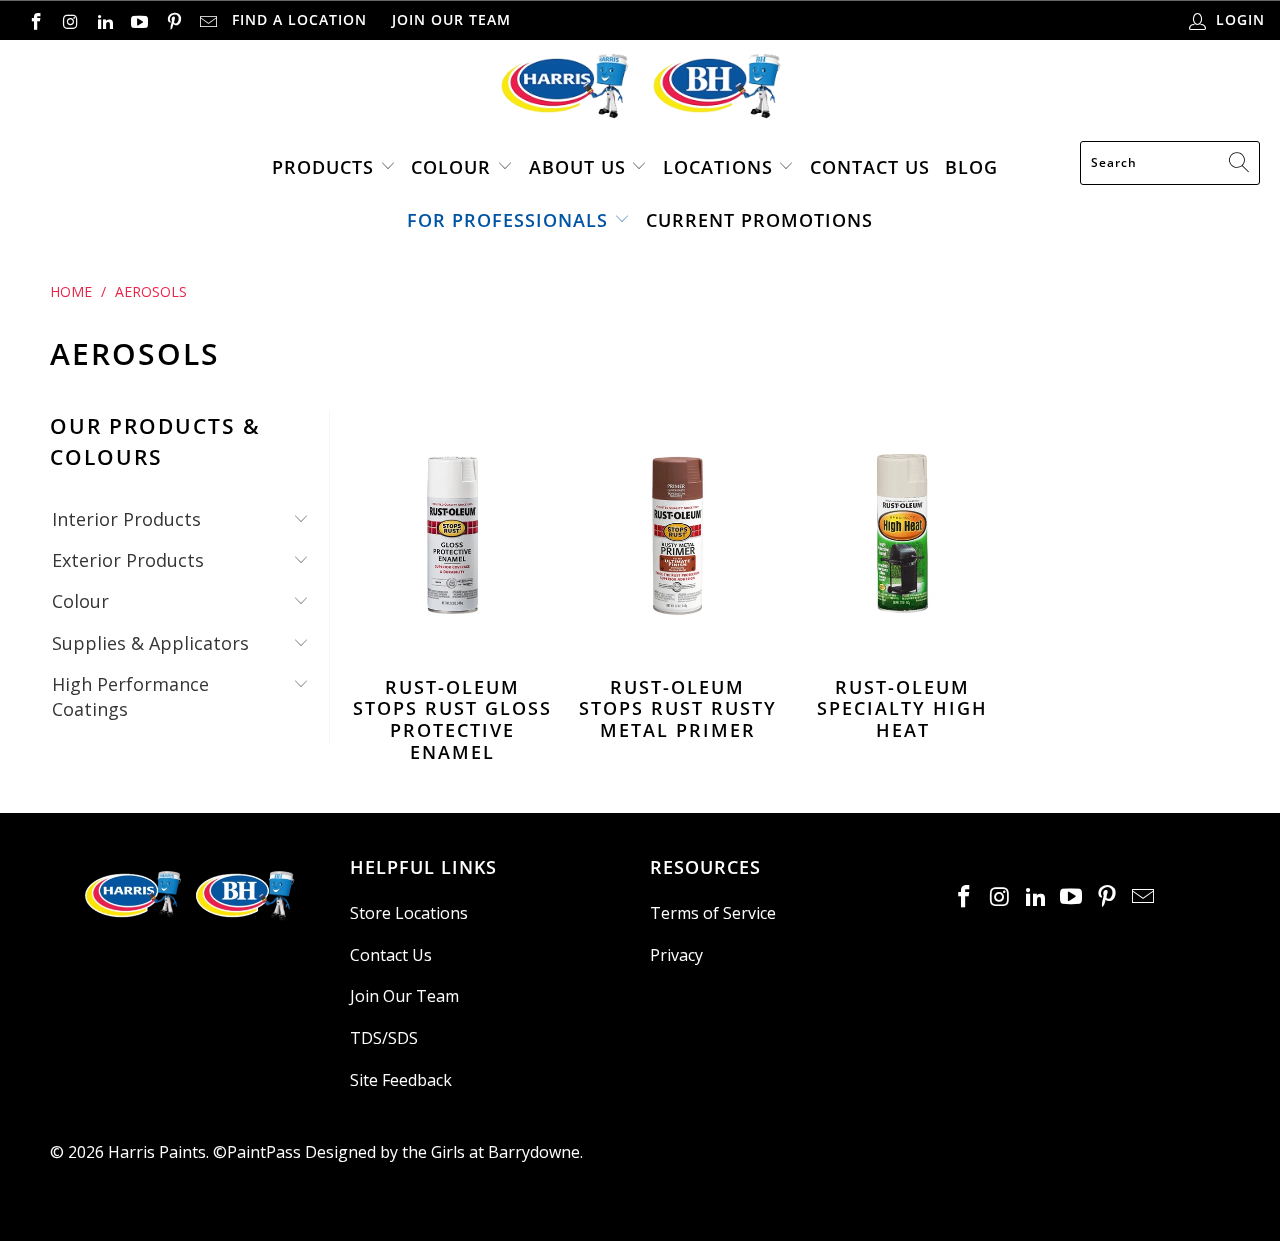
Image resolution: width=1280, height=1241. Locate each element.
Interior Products (126, 519)
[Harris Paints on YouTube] (139, 19)
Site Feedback (401, 1080)
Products (323, 167)
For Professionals (507, 220)
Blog (971, 167)
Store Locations (409, 913)
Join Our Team (451, 19)
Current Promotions (759, 220)
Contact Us (870, 167)
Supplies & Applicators (150, 643)
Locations (721, 167)
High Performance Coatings (130, 696)
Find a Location (299, 19)
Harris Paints (157, 1152)
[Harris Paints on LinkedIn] (104, 19)
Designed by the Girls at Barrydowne (442, 1152)
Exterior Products (128, 560)
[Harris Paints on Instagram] (70, 19)
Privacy (676, 955)
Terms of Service (713, 913)
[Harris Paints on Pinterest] (173, 19)
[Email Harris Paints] (208, 19)
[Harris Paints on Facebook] (35, 19)
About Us (577, 167)
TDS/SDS (384, 1038)
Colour (451, 167)
